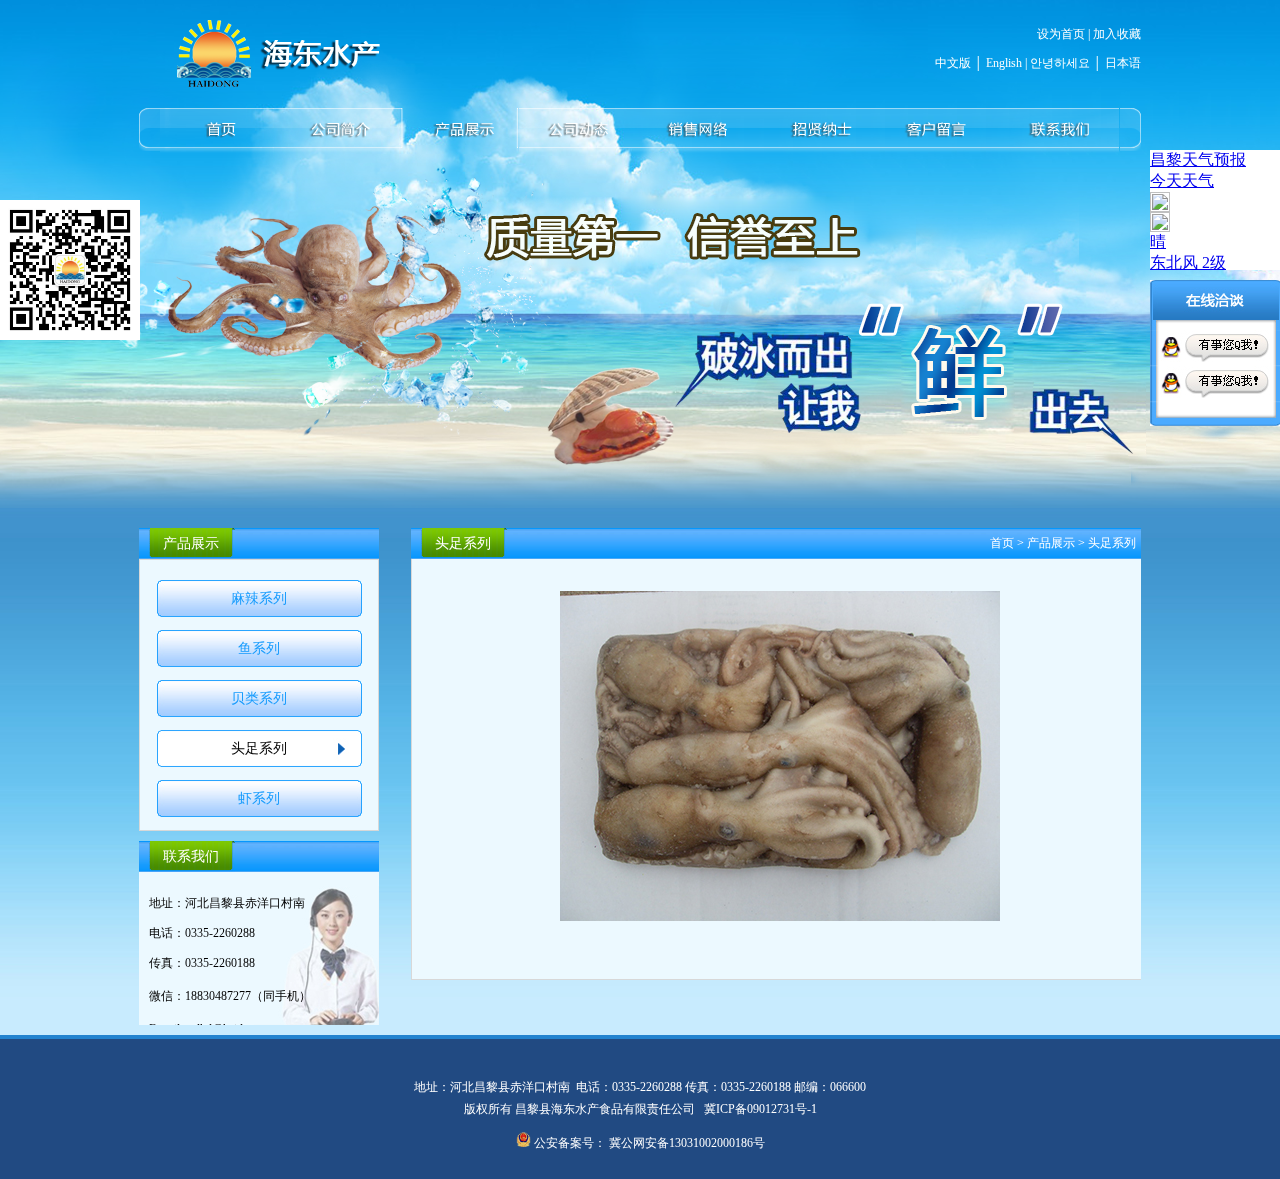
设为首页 (1061, 34)
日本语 (1123, 63)
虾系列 (259, 798)
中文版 (953, 63)
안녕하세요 (1058, 63)
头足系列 (259, 748)
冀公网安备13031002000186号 (687, 1143)
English (1004, 63)
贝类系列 (259, 698)
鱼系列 (259, 648)
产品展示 (1051, 543)
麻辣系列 (259, 598)
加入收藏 (1117, 34)
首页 (1002, 543)
